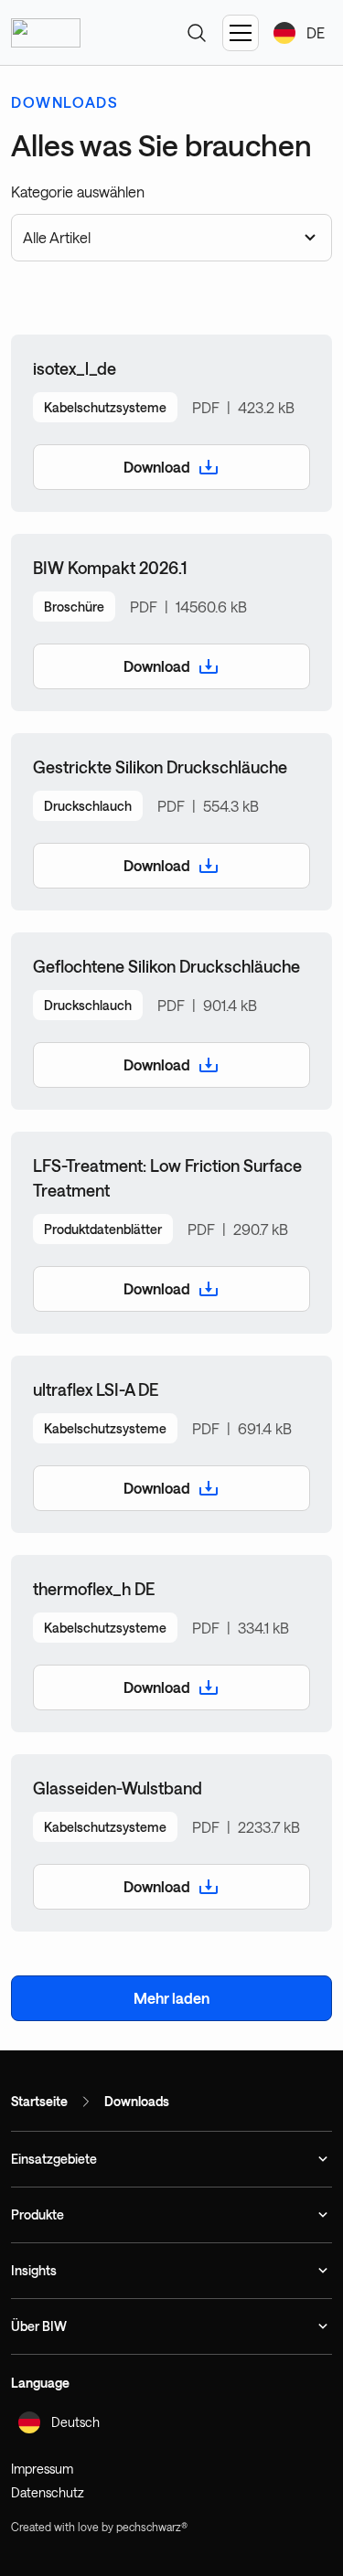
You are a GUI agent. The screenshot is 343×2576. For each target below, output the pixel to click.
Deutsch (75, 2422)
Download (157, 467)
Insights (34, 2270)
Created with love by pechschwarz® (99, 2527)
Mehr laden (171, 1998)
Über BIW (39, 2326)
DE (316, 32)
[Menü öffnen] (241, 33)
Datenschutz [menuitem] (48, 2492)
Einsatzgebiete (54, 2159)
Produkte (38, 2214)
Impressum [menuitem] (42, 2469)
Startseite (39, 2101)
